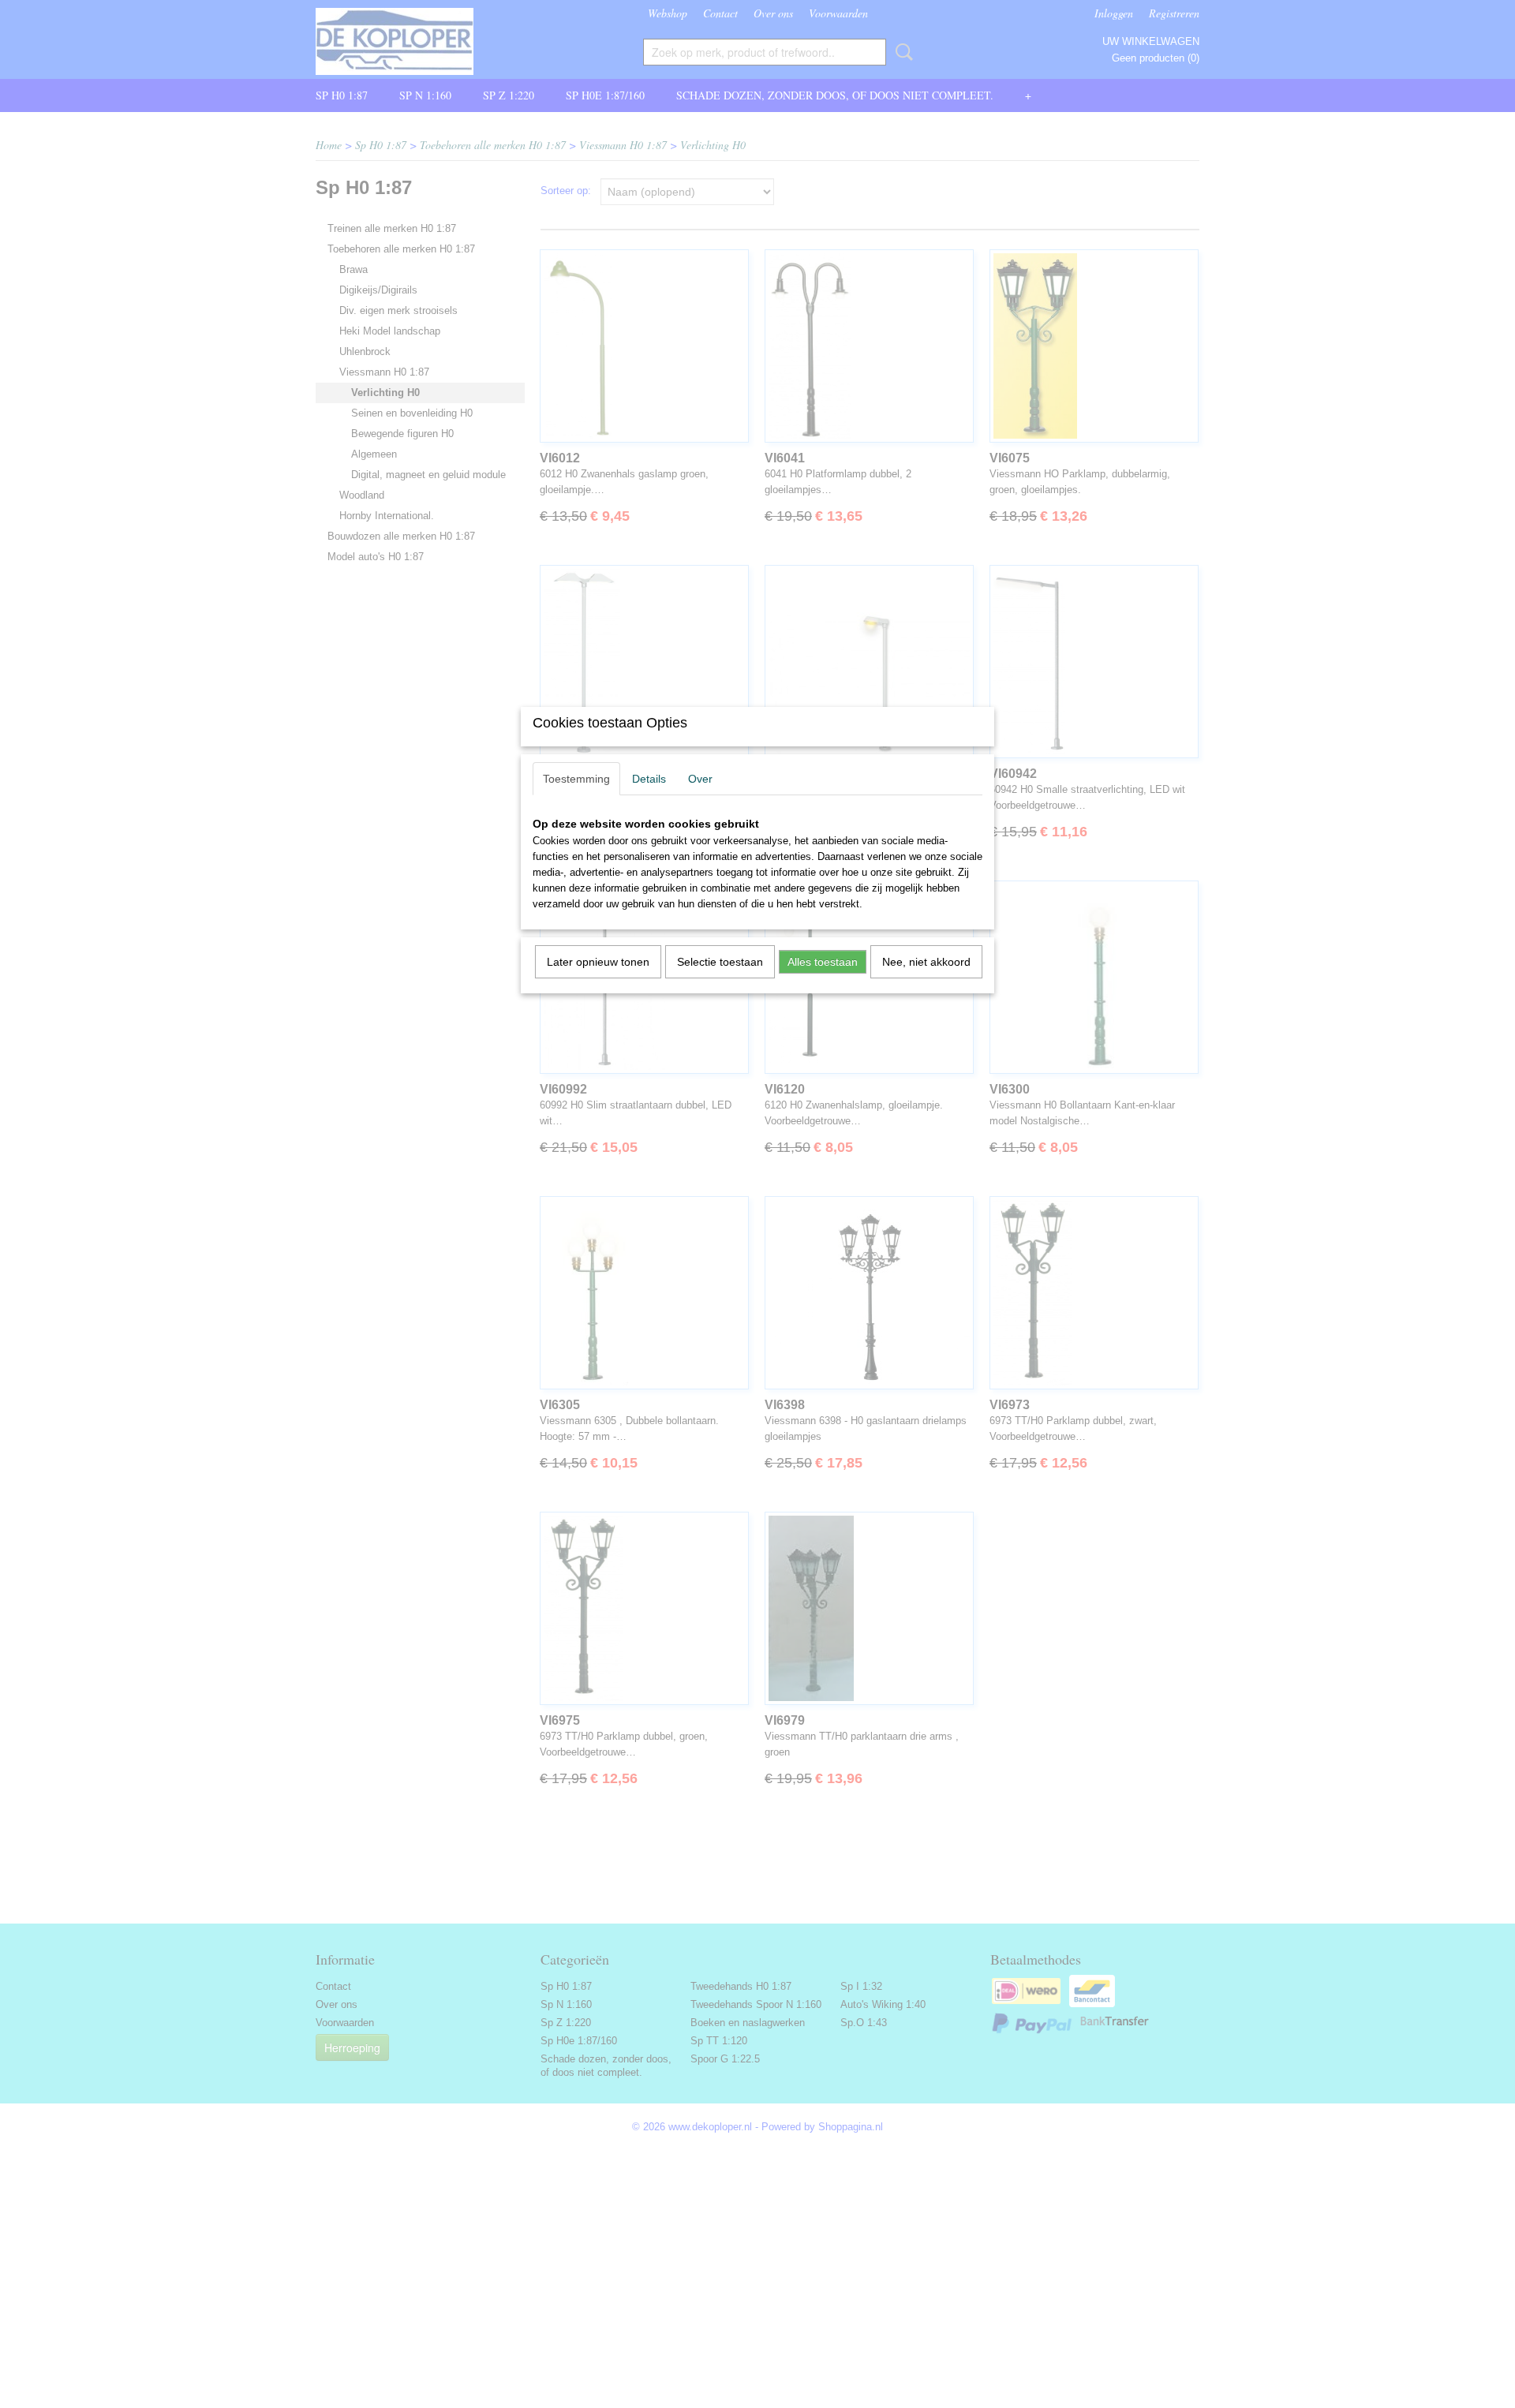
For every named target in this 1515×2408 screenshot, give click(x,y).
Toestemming (576, 779)
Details (649, 779)
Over (700, 779)
